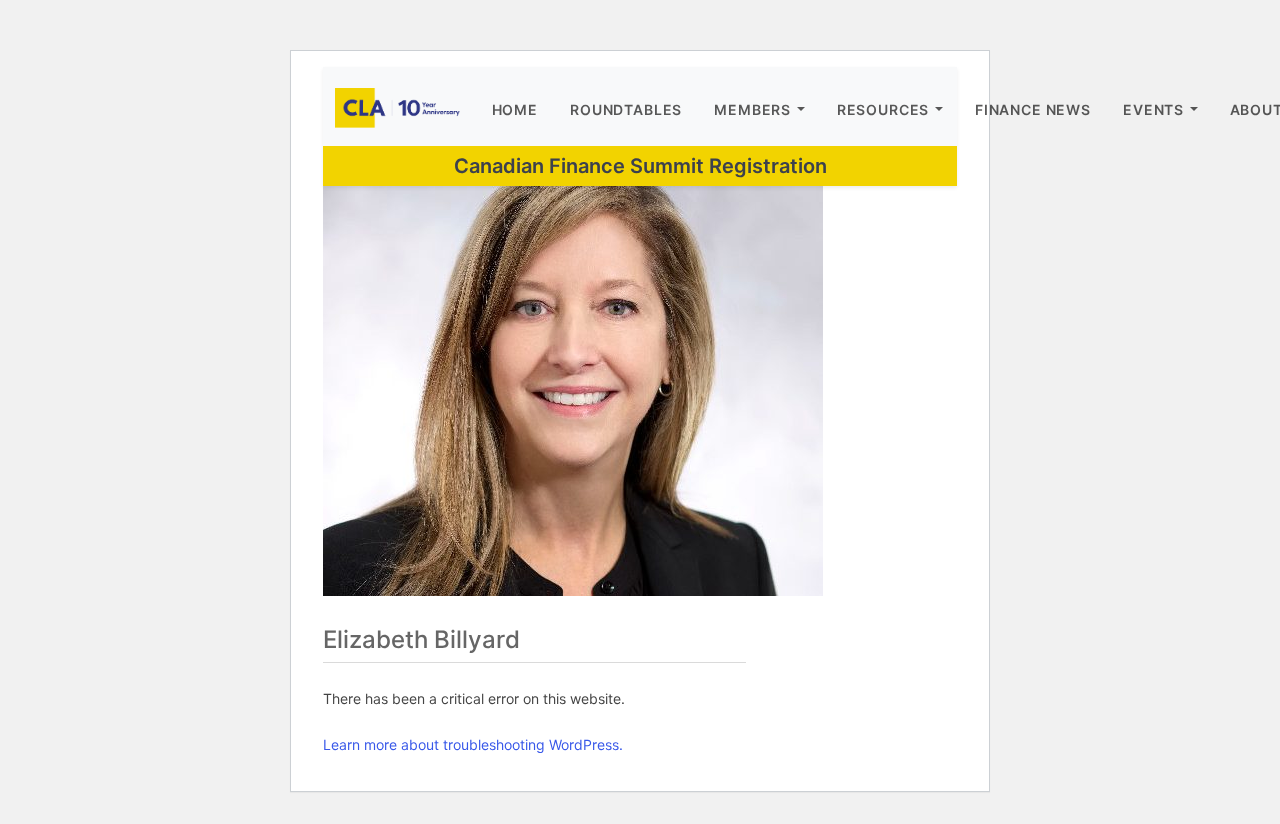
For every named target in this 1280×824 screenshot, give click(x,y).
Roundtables (626, 109)
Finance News (1033, 109)
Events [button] (1153, 109)
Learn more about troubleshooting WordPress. (473, 744)
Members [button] (752, 109)
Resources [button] (883, 109)
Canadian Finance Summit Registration (640, 166)
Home (515, 109)
